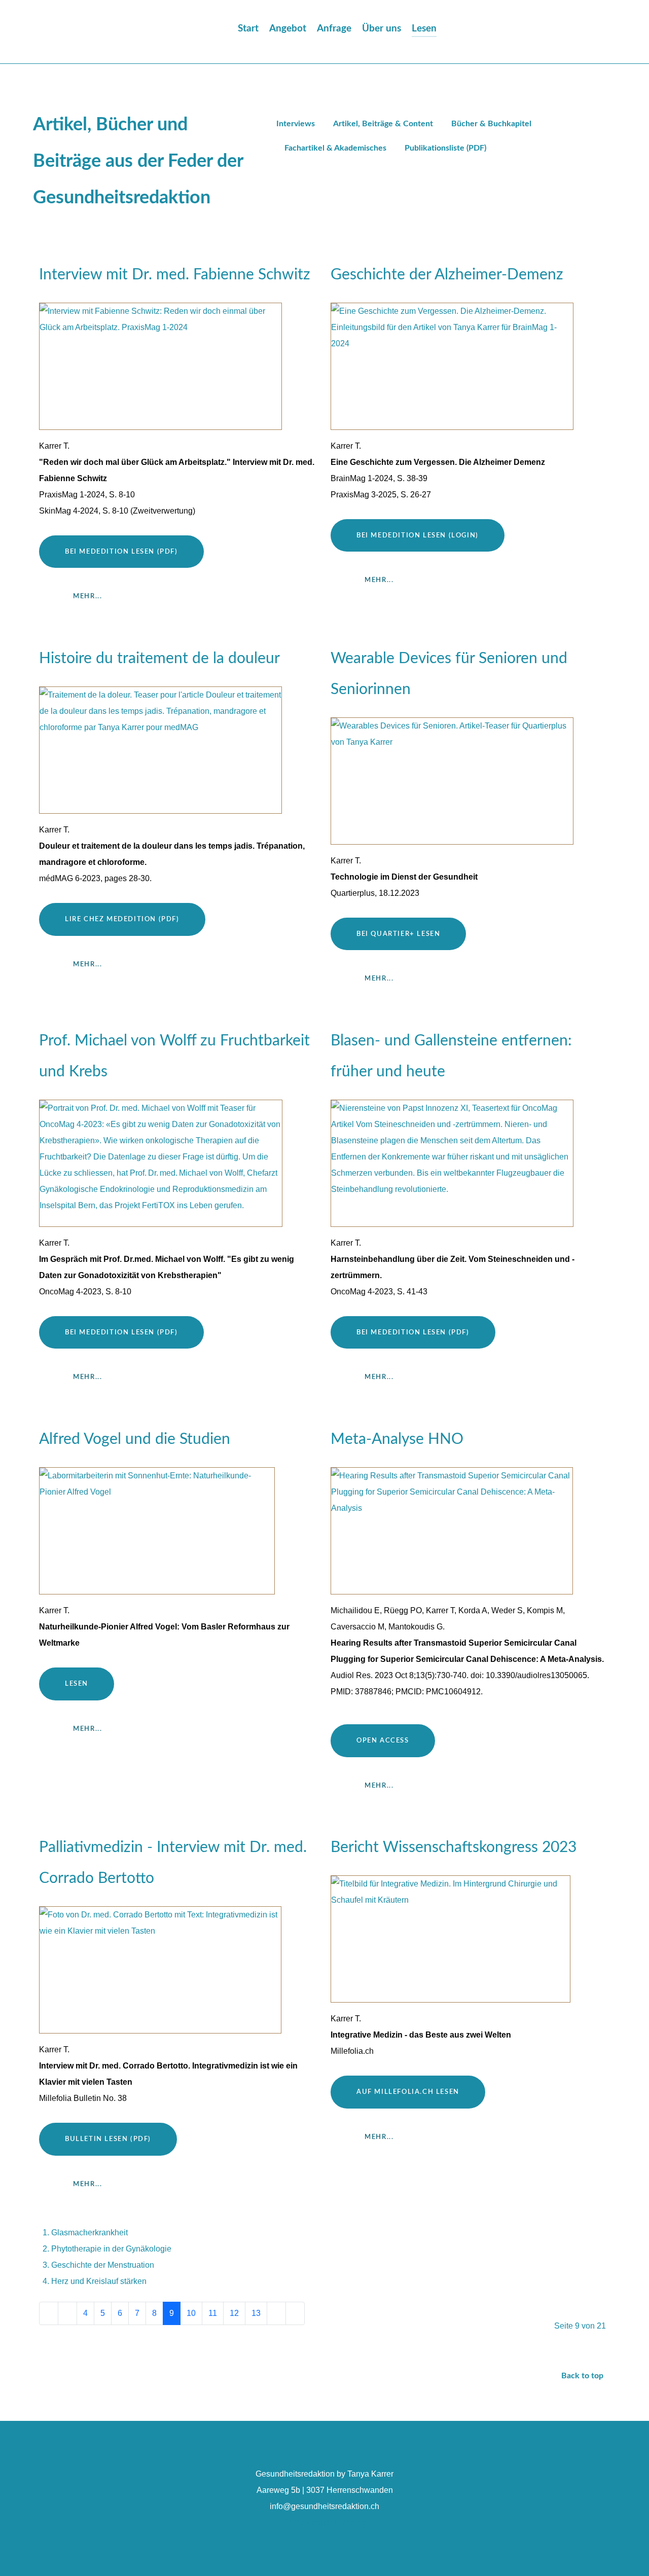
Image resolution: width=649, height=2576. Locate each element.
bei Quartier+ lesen (398, 934)
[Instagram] (592, 34)
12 (234, 2313)
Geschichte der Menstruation (103, 2265)
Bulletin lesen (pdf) (108, 2139)
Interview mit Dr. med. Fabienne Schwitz (175, 275)
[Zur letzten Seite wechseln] (295, 2313)
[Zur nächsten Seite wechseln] (276, 2313)
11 (213, 2313)
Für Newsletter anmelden (325, 2523)
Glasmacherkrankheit (89, 2233)
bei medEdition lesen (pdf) (121, 1332)
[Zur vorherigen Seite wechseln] (67, 2313)
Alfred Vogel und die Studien (135, 1439)
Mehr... (87, 596)
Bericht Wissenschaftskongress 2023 (454, 1847)
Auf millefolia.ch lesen (408, 2092)
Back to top (583, 2376)
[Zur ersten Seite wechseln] (49, 2313)
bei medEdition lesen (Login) (418, 535)
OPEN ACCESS (383, 1740)
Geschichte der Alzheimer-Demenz (447, 275)
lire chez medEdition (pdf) (122, 919)
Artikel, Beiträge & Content (383, 124)
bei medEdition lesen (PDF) (121, 552)
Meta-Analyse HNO (397, 1439)
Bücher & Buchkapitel (491, 124)
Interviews (296, 124)
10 (191, 2313)
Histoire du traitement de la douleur (159, 659)
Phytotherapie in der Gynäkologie (111, 2249)
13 (256, 2313)
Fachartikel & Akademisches (335, 148)
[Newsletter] (609, 34)
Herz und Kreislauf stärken (99, 2281)
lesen (77, 1684)
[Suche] (464, 29)
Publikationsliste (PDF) (445, 148)
